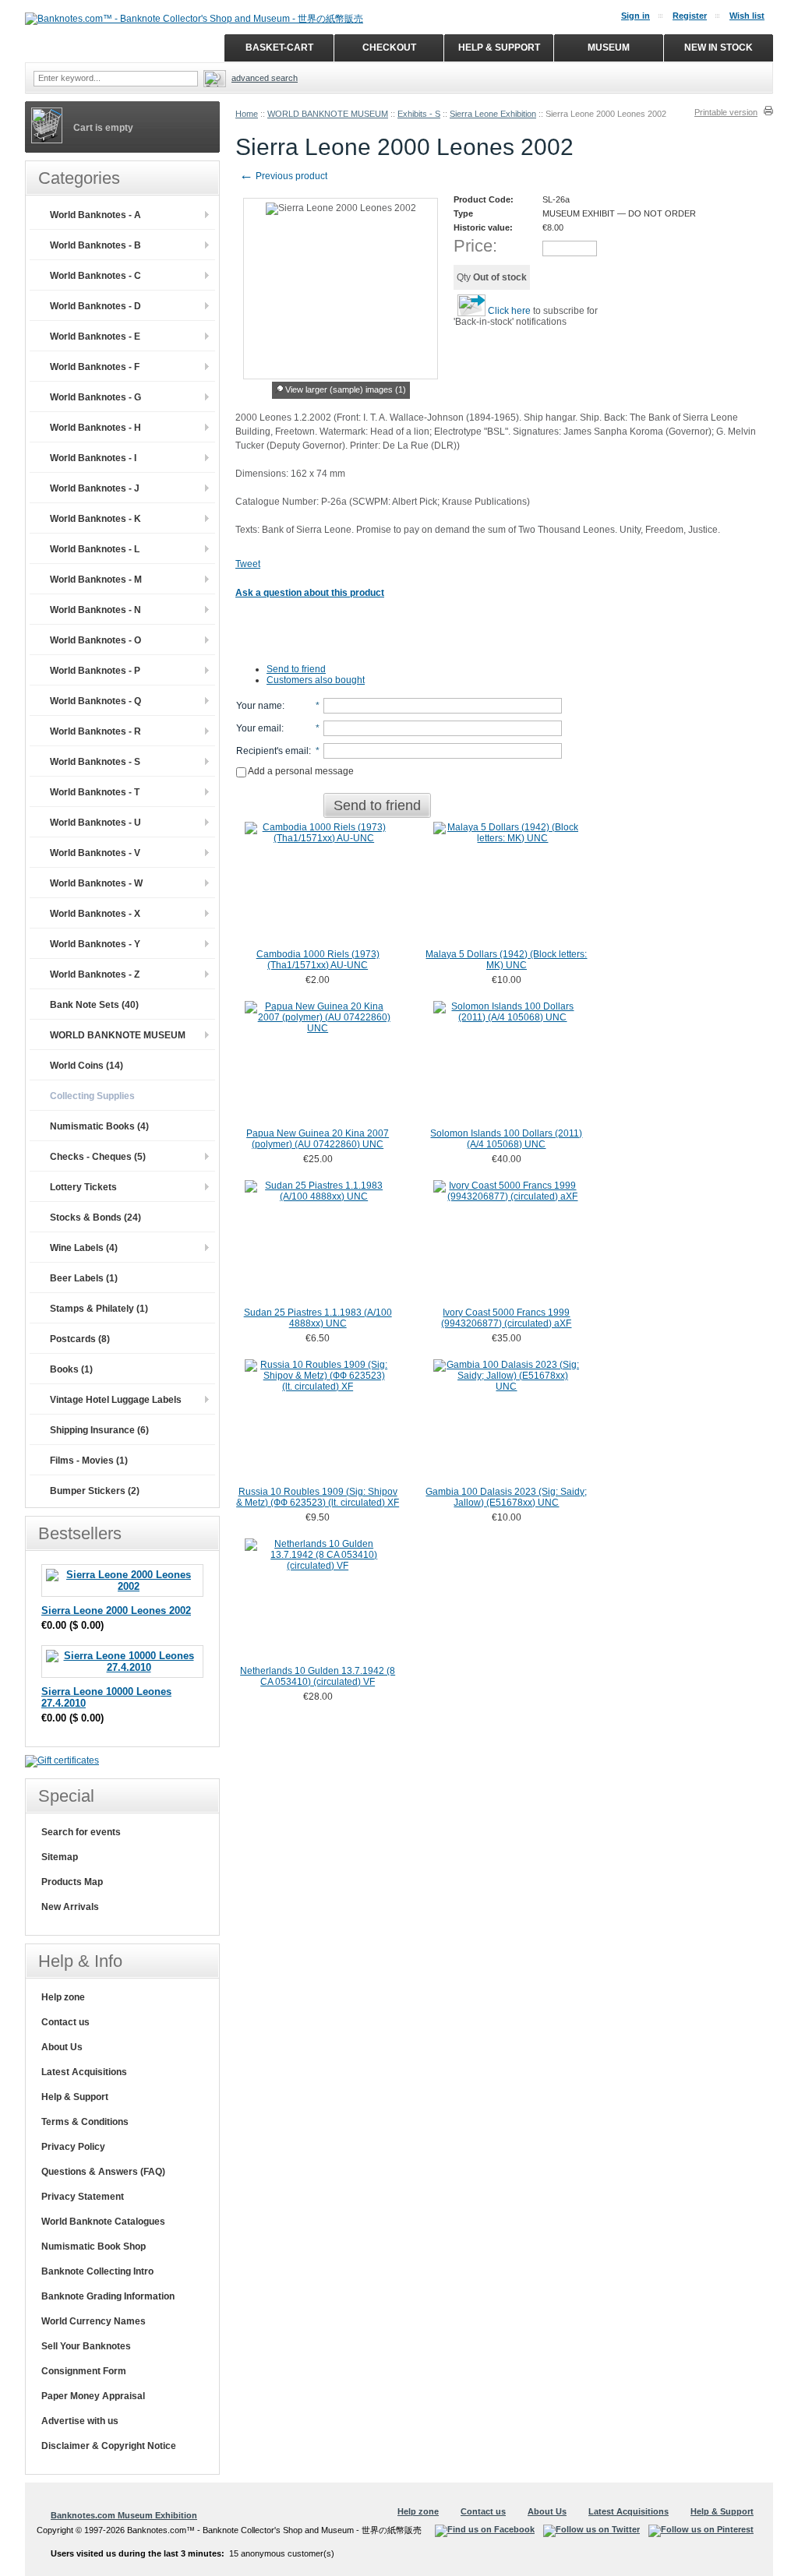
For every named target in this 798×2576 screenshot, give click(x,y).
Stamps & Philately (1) (99, 1309)
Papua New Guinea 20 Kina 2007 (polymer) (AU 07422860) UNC (318, 1139)
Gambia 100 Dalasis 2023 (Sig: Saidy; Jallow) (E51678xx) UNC (506, 1497)
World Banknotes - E (95, 337)
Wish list (747, 16)
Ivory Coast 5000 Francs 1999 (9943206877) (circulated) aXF (506, 1318)
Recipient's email (272, 751)
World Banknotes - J (95, 488)
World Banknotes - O (95, 640)
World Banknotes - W (96, 883)
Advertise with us (80, 2421)
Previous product (283, 176)
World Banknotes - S (95, 762)
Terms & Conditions (85, 2122)
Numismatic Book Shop (94, 2247)
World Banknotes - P (95, 671)
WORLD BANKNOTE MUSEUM (328, 114)
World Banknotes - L (95, 549)
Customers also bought (316, 680)
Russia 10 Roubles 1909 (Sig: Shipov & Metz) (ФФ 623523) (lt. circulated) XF (318, 1497)
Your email (259, 728)
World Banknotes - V (95, 853)
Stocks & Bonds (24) (95, 1218)
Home (247, 114)
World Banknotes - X (95, 914)
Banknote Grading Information (108, 2296)
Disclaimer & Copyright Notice (109, 2446)
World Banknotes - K (95, 519)
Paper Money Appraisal (93, 2396)
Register (690, 16)
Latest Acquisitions (84, 2072)
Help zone (63, 1997)
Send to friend (296, 669)
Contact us (65, 2022)
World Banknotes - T (95, 792)
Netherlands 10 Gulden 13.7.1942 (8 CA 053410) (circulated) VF (318, 1676)
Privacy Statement (83, 2197)
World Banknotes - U (95, 823)
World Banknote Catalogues (103, 2222)
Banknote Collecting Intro (97, 2271)
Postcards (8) (80, 1339)
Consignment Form (84, 2371)
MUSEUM (609, 48)
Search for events (81, 1832)
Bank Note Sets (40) (94, 1005)
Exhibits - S (419, 114)
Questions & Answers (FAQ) (103, 2172)
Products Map (72, 1882)
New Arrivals (70, 1907)
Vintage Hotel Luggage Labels (116, 1400)
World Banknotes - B (95, 245)
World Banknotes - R (95, 731)
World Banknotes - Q (95, 701)
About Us (62, 2047)
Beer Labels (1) (84, 1278)
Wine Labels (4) (84, 1248)
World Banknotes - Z (95, 974)
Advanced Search (265, 78)
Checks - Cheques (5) (98, 1157)
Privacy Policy (73, 2147)
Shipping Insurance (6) (99, 1430)
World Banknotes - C (95, 276)
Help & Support (75, 2097)
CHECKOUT (389, 48)
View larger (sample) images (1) (346, 389)
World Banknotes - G (95, 397)
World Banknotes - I (93, 458)
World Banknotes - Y (95, 944)
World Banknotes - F (95, 367)
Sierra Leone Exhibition (493, 114)
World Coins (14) (87, 1066)
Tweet (248, 564)
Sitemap (60, 1857)
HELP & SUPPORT (499, 48)
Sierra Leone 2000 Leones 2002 (116, 1610)
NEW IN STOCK (719, 48)
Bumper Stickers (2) (95, 1491)
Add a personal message (300, 771)
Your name (259, 706)
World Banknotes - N (95, 610)
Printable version (726, 112)
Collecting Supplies (92, 1096)
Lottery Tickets (83, 1187)
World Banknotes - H (95, 428)
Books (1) (71, 1369)
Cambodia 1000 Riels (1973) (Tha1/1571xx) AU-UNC (318, 960)
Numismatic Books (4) (99, 1126)
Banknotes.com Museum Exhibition (124, 2515)
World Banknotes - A (95, 215)
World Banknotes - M (96, 580)
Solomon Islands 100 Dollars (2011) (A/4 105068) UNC (506, 1139)
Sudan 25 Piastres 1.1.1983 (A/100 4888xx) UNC (318, 1318)
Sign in (636, 16)
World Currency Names (94, 2321)
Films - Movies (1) (89, 1461)
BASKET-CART (279, 48)
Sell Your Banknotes (86, 2346)
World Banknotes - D (95, 306)
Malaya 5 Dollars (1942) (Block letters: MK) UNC (506, 960)
